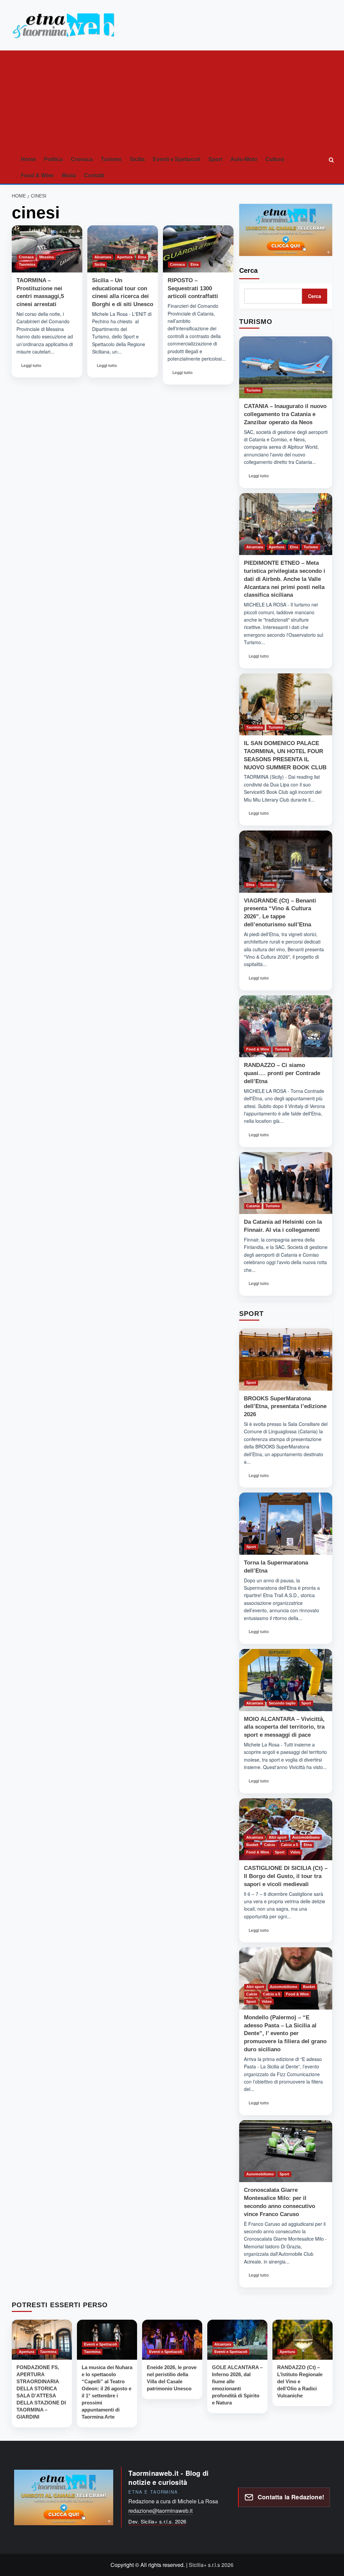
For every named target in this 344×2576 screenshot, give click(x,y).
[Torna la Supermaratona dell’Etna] (286, 1524)
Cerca (248, 270)
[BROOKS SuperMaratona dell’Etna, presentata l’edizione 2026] (286, 1359)
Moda (69, 175)
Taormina (27, 264)
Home (28, 159)
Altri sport (278, 1837)
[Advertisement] (172, 101)
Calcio (270, 1845)
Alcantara (103, 257)
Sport (215, 159)
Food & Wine (37, 175)
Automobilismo (306, 1837)
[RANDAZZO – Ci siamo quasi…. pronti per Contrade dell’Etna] (286, 1026)
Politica (53, 159)
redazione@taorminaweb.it (160, 2511)
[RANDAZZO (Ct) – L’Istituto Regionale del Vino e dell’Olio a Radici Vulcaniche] (303, 2340)
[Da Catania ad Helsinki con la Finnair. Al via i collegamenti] (286, 1183)
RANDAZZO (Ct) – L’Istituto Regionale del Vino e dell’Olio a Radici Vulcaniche (300, 2381)
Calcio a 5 (289, 1845)
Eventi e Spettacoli (177, 159)
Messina (47, 257)
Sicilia (137, 159)
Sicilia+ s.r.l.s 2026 (211, 2565)
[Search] (332, 160)
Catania (253, 1206)
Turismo (111, 159)
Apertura (125, 257)
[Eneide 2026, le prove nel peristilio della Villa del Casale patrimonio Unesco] (172, 2340)
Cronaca (82, 159)
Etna (142, 257)
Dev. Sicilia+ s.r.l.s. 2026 (157, 2521)
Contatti (94, 175)
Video (295, 1852)
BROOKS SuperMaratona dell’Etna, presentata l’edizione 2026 (285, 1407)
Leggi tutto (33, 367)
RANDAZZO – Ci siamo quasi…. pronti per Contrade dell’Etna (282, 1073)
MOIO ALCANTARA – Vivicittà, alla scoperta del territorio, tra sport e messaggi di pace (284, 1727)
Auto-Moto (244, 159)
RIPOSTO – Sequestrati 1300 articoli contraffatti (193, 288)
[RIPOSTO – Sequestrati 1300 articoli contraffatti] (198, 249)
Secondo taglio (282, 1703)
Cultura (275, 159)
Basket (252, 1845)
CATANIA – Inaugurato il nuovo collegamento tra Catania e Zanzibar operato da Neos (285, 414)
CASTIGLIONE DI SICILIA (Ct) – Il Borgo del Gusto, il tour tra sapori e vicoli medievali (286, 1876)
